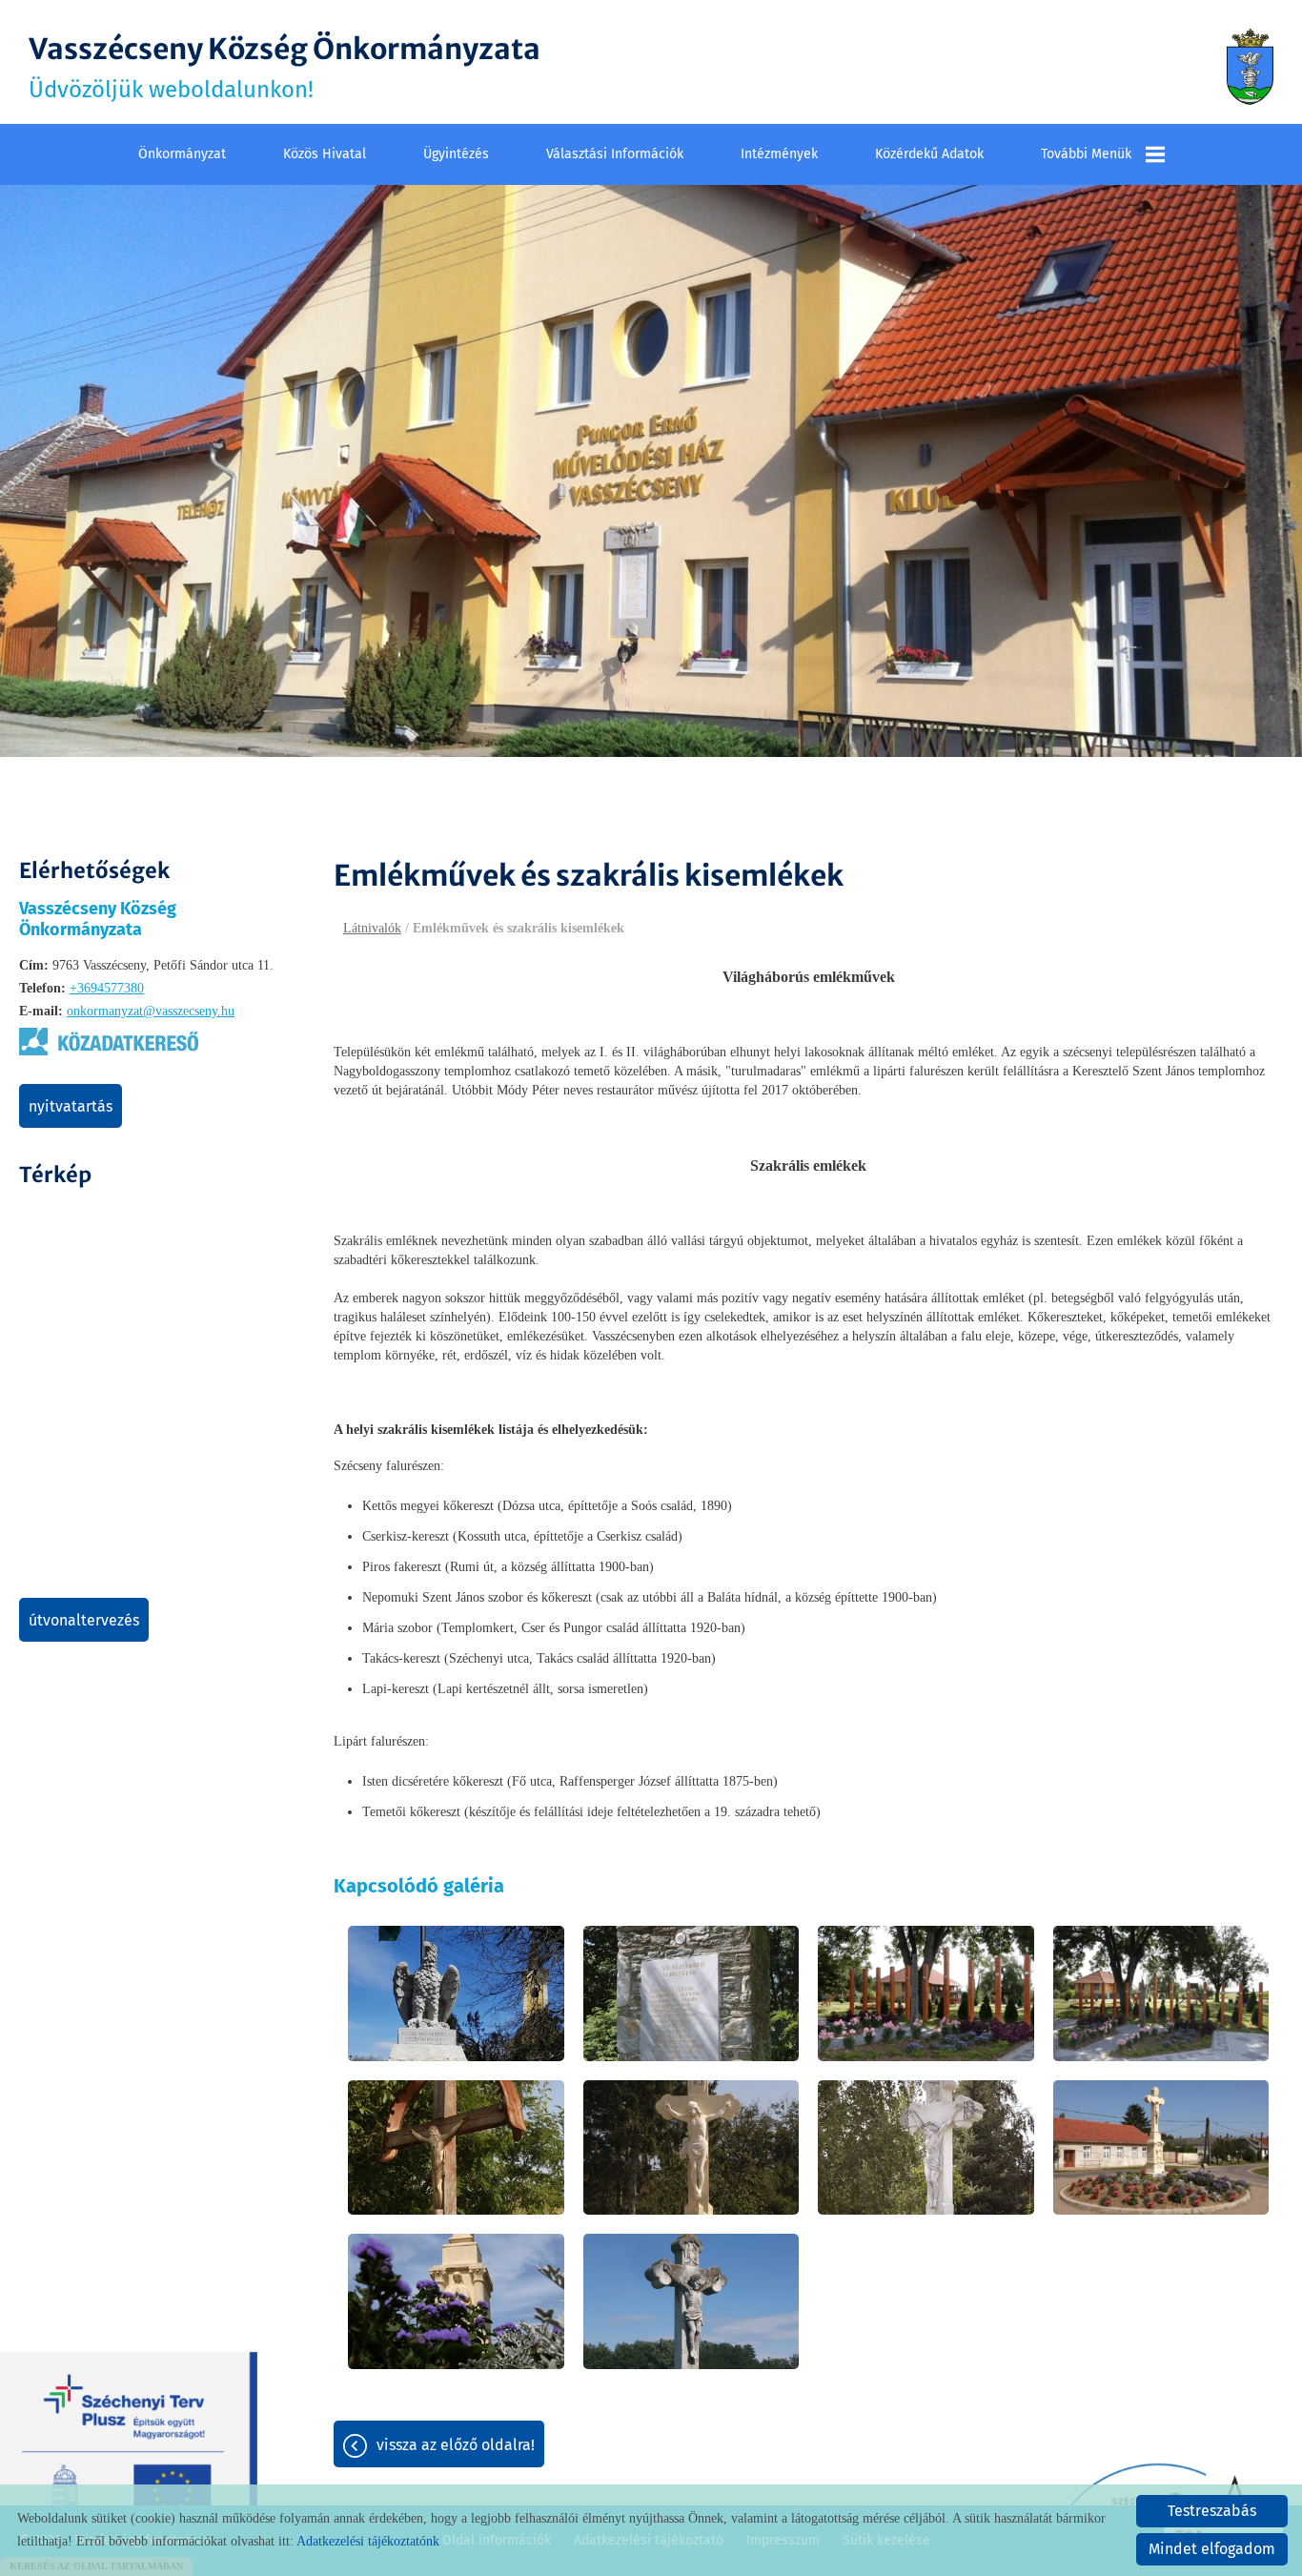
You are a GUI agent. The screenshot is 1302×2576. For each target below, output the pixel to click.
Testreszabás (1212, 2511)
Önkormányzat (182, 154)
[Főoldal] (1250, 67)
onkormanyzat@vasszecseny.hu (151, 1011)
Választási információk (615, 154)
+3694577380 (107, 988)
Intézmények (779, 154)
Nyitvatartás (71, 1106)
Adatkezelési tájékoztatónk (368, 2541)
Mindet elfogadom (1212, 2549)
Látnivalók (372, 928)
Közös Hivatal (325, 154)
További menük (1086, 154)
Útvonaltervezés (84, 1620)
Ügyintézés (456, 154)
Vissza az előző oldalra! (456, 2445)
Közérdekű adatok (929, 154)
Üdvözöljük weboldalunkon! (285, 67)
